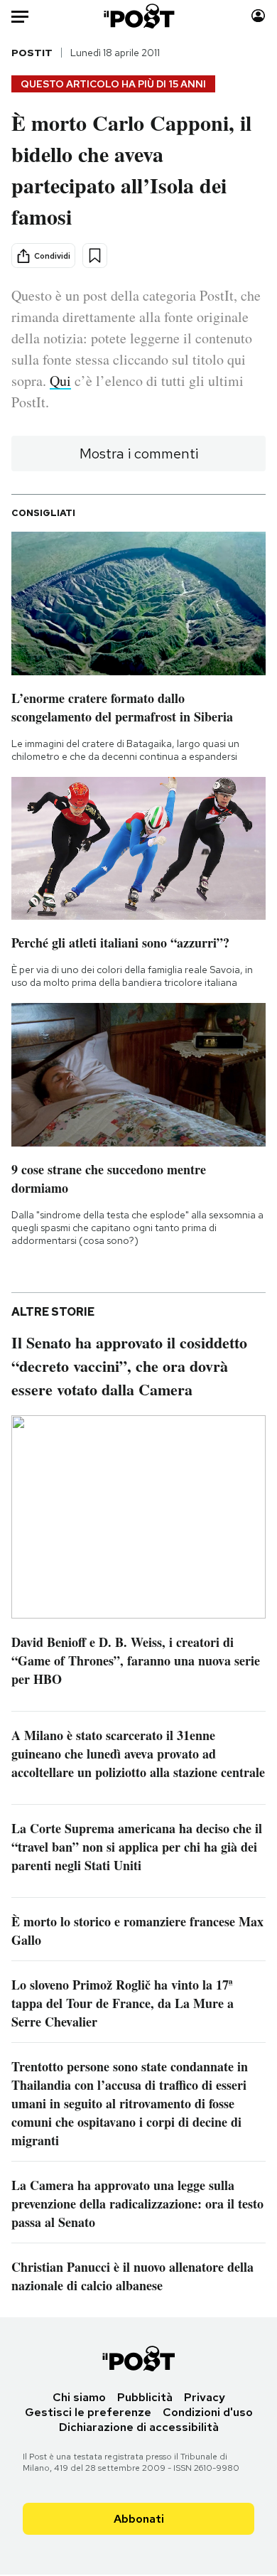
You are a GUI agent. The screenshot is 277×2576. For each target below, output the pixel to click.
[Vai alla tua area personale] (258, 16)
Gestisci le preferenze (88, 2412)
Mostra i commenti (139, 454)
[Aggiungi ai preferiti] (95, 256)
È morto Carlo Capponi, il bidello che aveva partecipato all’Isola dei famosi (131, 169)
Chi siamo (79, 2397)
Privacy (205, 2397)
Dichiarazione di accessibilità (139, 2427)
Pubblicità (145, 2397)
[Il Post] (138, 16)
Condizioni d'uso (208, 2412)
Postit (32, 53)
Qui (60, 381)
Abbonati (139, 2519)
